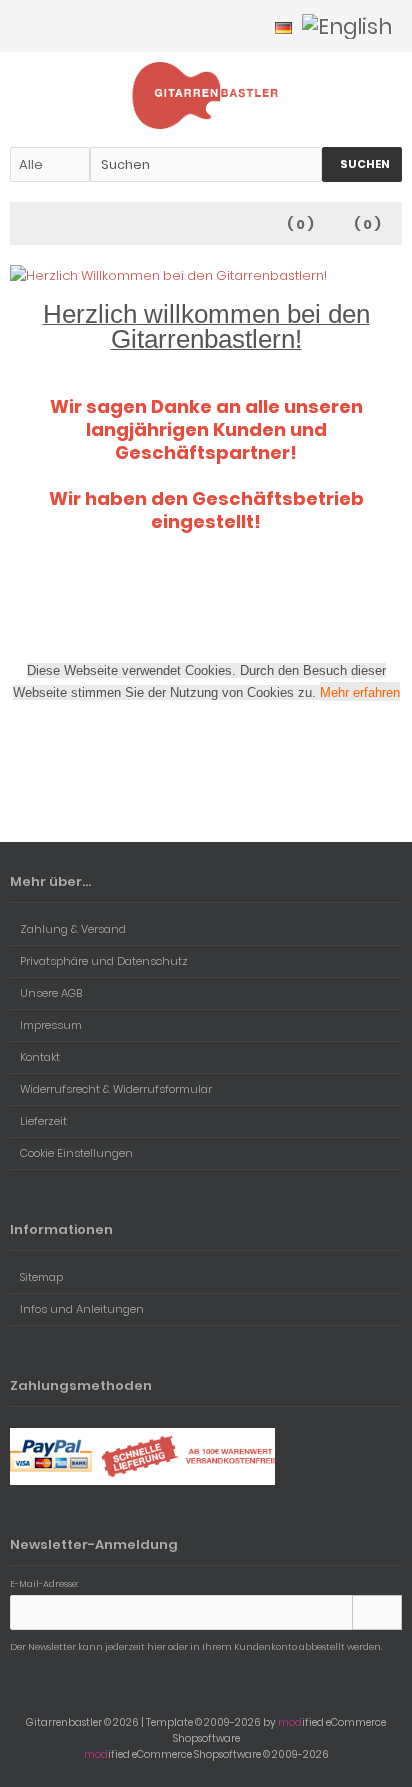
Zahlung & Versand (73, 929)
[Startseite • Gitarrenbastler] (206, 95)
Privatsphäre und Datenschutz (104, 961)
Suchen (362, 164)
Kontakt (40, 1057)
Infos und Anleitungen (82, 1309)
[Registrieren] (247, 26)
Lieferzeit (43, 1121)
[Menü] (23, 225)
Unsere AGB (51, 993)
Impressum (51, 1025)
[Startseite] (195, 26)
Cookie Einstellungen (76, 1153)
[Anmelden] (221, 26)
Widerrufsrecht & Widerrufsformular (116, 1089)
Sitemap (41, 1277)
